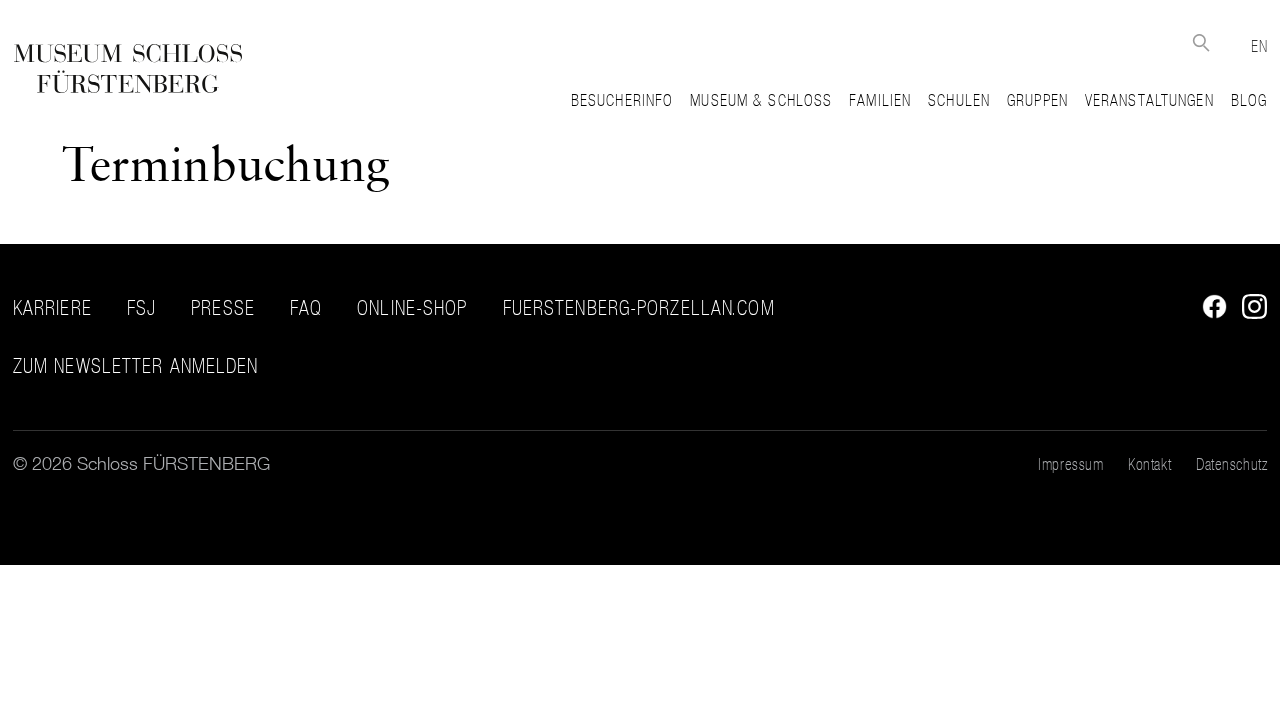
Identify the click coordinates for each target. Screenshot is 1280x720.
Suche (1200, 42)
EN (1259, 46)
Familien (880, 100)
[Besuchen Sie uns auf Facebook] (1209, 312)
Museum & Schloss (761, 100)
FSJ (141, 308)
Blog (1249, 100)
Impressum (1070, 464)
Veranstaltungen (1149, 100)
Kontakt (1149, 464)
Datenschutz (1231, 464)
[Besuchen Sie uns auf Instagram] (1249, 312)
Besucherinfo (622, 100)
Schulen (959, 100)
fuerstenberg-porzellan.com (639, 308)
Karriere (52, 308)
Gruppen (1037, 100)
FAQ (306, 308)
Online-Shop (412, 308)
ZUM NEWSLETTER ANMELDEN (136, 366)
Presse (223, 308)
